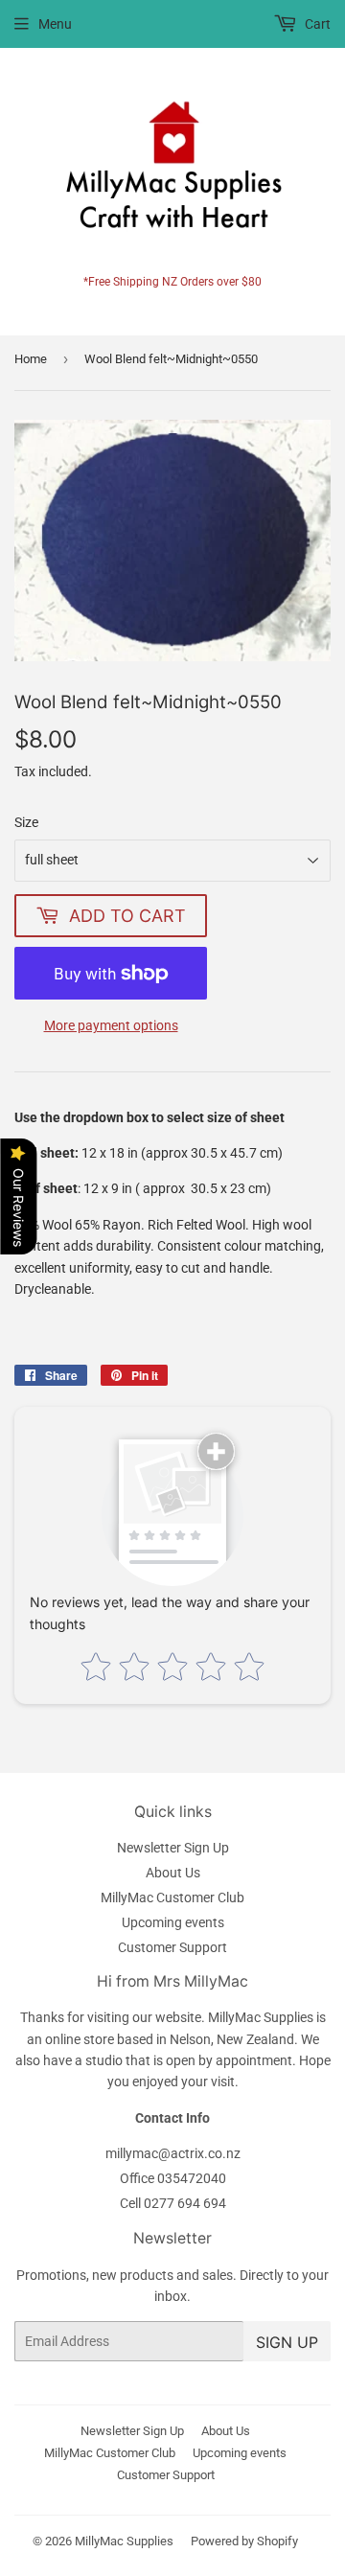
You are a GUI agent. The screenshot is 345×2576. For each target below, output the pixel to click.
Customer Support (172, 1947)
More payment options (111, 1025)
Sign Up (287, 2342)
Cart (316, 24)
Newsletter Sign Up (173, 1848)
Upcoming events (173, 1922)
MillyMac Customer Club (172, 1897)
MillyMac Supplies (124, 2541)
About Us (173, 1873)
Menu (55, 24)
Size (26, 822)
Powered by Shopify (244, 2541)
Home (31, 359)
